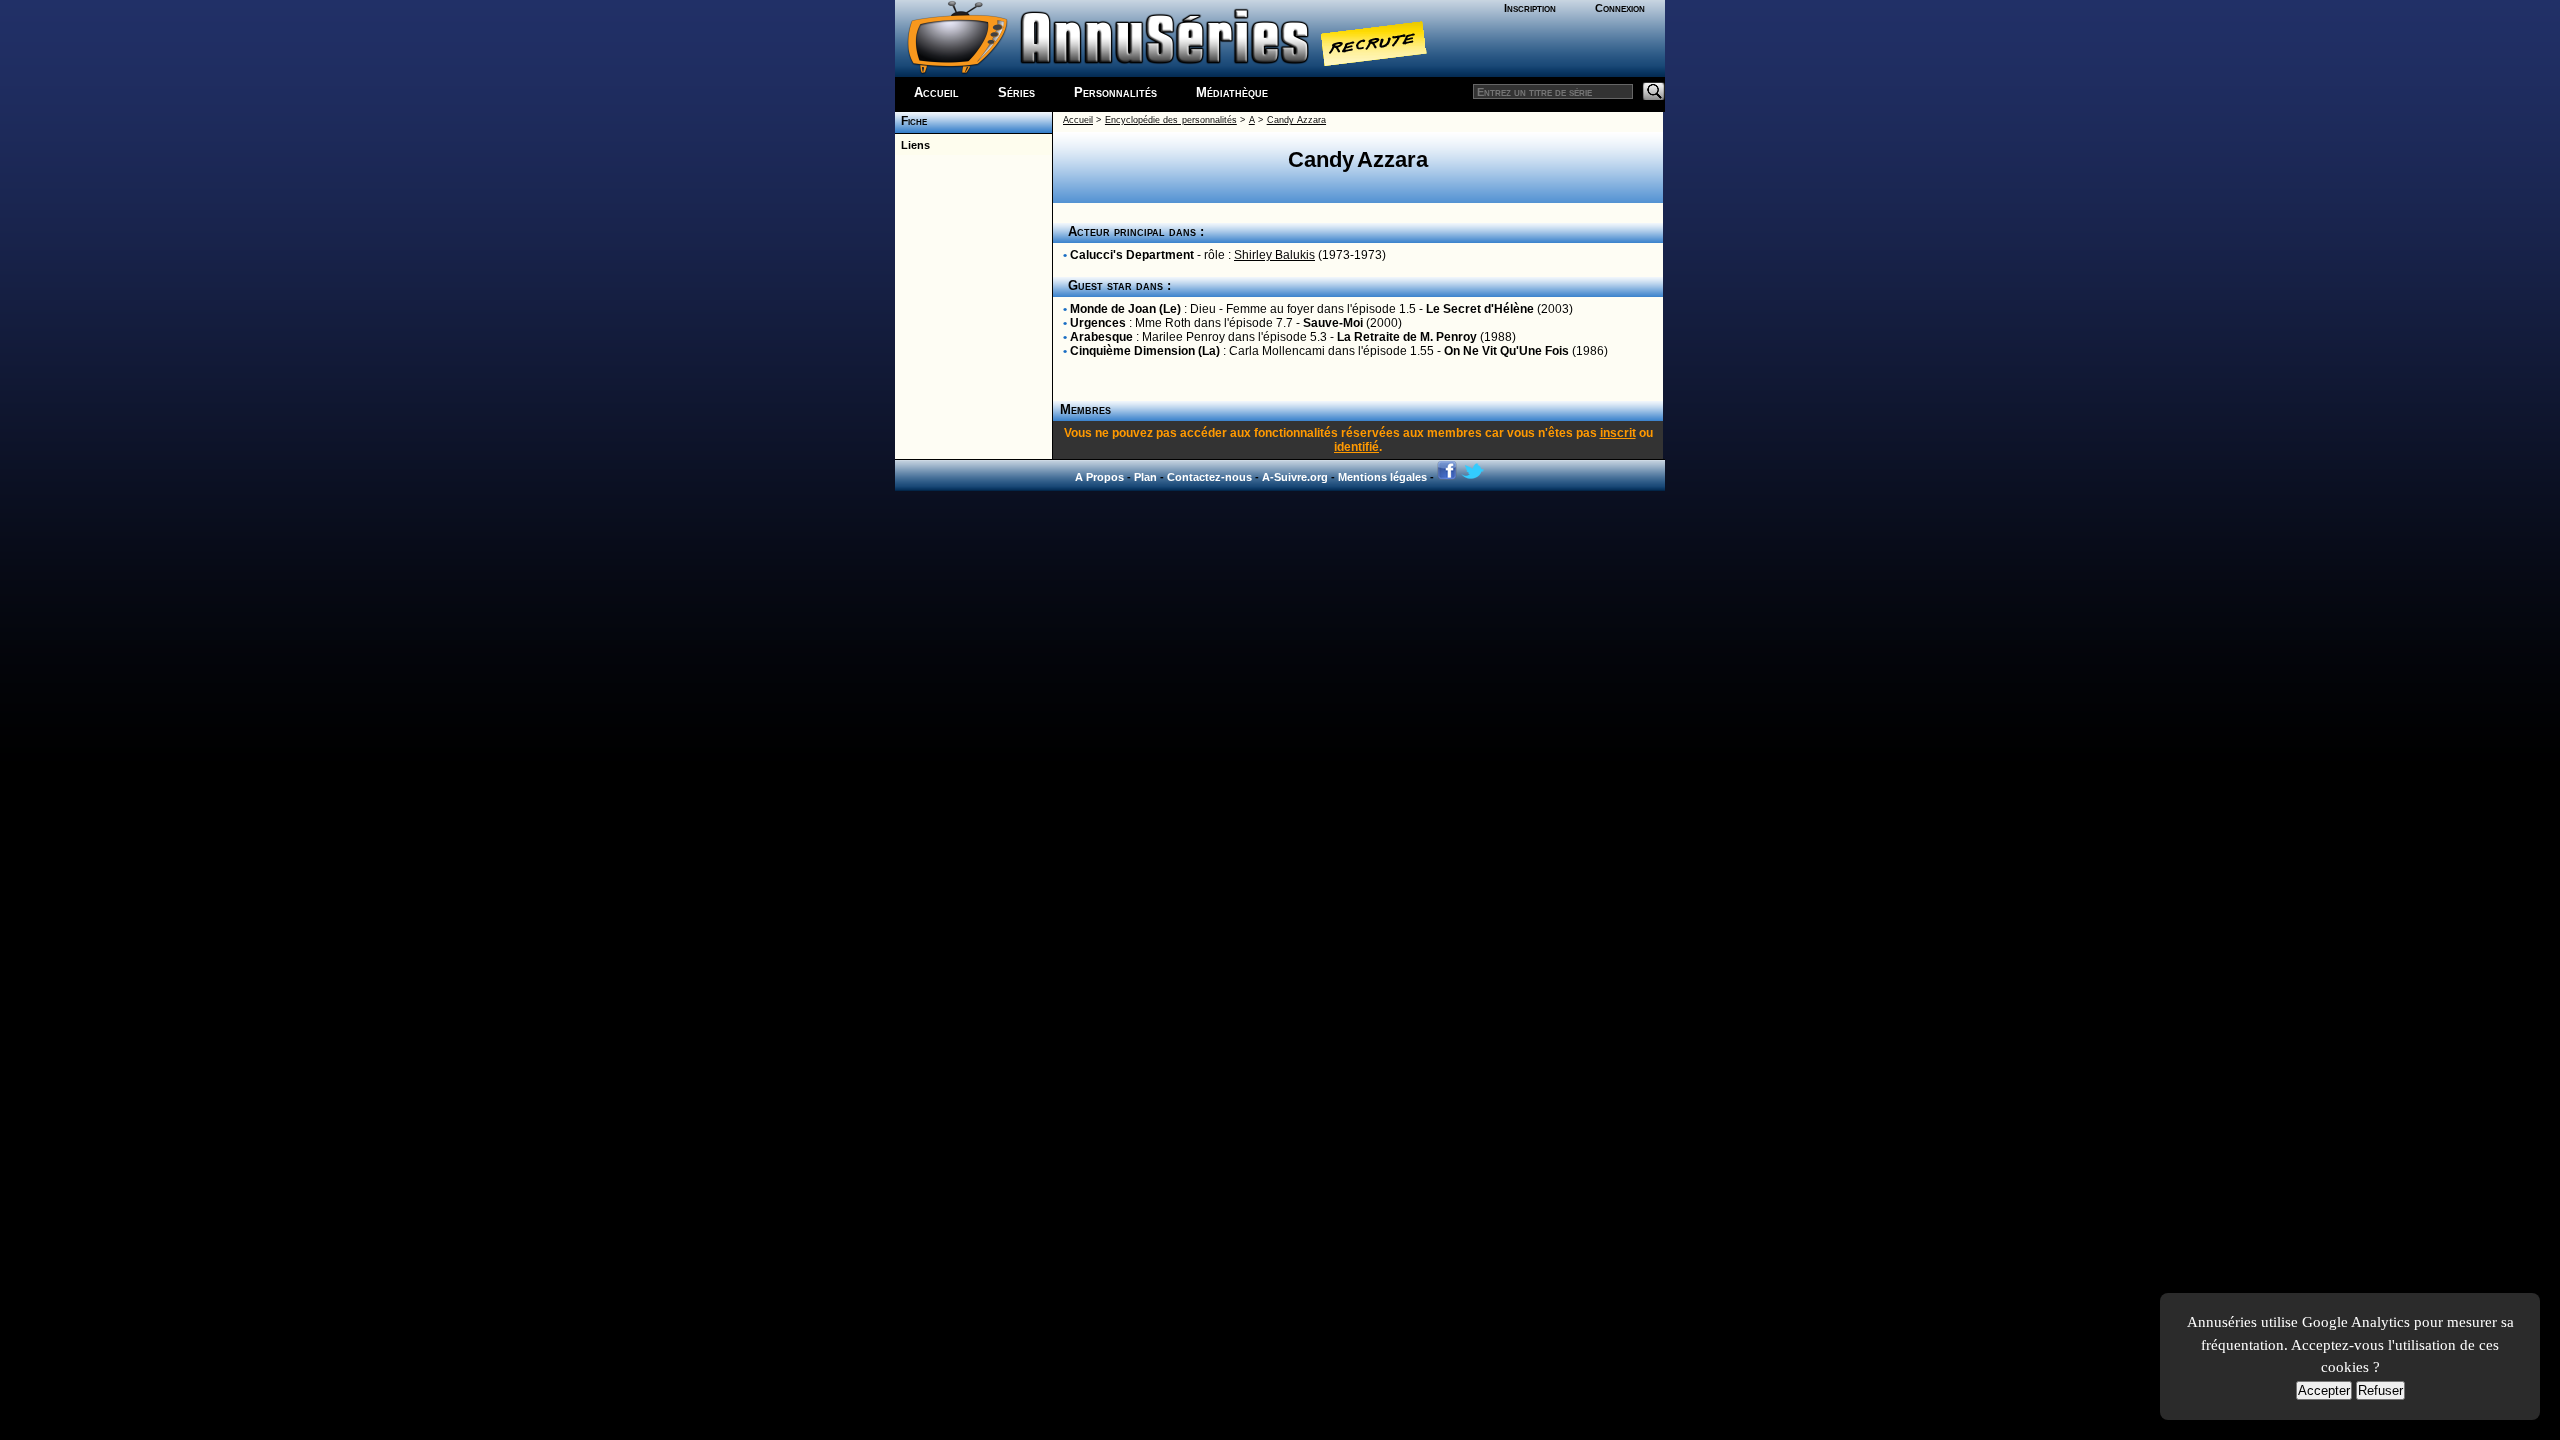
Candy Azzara (1296, 120)
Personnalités (1115, 92)
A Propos (1099, 477)
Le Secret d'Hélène (1480, 309)
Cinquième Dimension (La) (1145, 351)
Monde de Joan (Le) (1125, 309)
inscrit (1618, 433)
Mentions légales (1382, 477)
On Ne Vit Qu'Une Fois (1506, 351)
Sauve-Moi (1333, 323)
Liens (912, 145)
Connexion (1620, 8)
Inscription (1530, 8)
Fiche (911, 121)
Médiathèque (1232, 92)
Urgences (1098, 323)
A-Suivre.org (1295, 477)
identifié (1356, 447)
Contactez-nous (1209, 477)
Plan (1145, 477)
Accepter (2324, 1390)
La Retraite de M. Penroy (1407, 337)
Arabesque (1101, 337)
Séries (1016, 92)
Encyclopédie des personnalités (1171, 120)
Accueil (936, 92)
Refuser (2380, 1390)
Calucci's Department (1132, 255)
